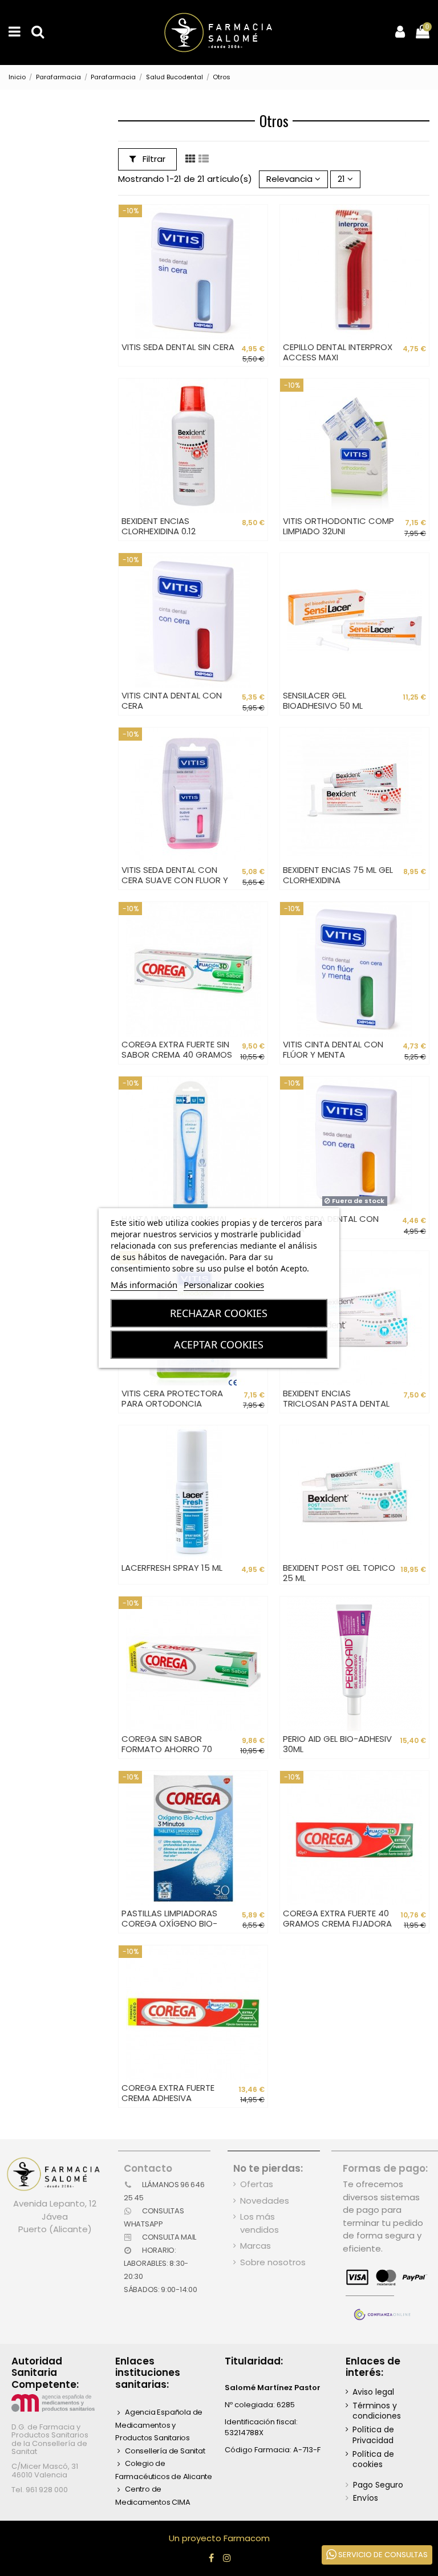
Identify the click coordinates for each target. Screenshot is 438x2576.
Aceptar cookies (219, 1344)
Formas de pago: (385, 2168)
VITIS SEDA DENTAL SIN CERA (178, 347)
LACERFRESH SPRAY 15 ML (172, 1568)
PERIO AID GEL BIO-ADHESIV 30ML (337, 1744)
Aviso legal (373, 2392)
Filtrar (153, 159)
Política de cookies (373, 2459)
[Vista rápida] (259, 263)
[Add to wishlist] (259, 222)
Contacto (148, 2168)
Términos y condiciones (377, 2411)
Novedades (265, 2201)
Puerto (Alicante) (55, 2229)
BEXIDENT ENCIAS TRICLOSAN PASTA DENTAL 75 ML (336, 1403)
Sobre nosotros (273, 2262)
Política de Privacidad (373, 2435)
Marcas (255, 2246)
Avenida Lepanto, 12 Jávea (55, 2210)
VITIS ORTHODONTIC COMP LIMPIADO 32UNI (338, 526)
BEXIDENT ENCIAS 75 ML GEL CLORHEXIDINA (338, 875)
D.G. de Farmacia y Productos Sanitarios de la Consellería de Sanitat (50, 2439)
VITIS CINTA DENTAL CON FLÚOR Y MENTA (333, 1049)
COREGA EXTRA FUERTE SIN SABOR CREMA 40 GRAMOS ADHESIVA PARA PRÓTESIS (177, 1055)
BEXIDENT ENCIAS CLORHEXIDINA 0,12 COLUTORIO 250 (159, 531)
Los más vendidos (259, 2223)
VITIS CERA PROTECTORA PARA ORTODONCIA (172, 1398)
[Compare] (259, 243)
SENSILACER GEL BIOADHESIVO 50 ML (323, 700)
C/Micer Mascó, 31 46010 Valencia (45, 2470)
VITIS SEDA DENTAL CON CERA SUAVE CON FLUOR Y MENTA (175, 880)
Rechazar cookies (219, 1313)
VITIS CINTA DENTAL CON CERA (172, 700)
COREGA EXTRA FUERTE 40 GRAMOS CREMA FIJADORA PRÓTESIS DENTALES (337, 1923)
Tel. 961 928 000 (40, 2490)
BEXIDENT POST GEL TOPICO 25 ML (339, 1573)
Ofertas (257, 2184)
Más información (144, 1285)
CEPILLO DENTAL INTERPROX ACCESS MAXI (338, 352)
